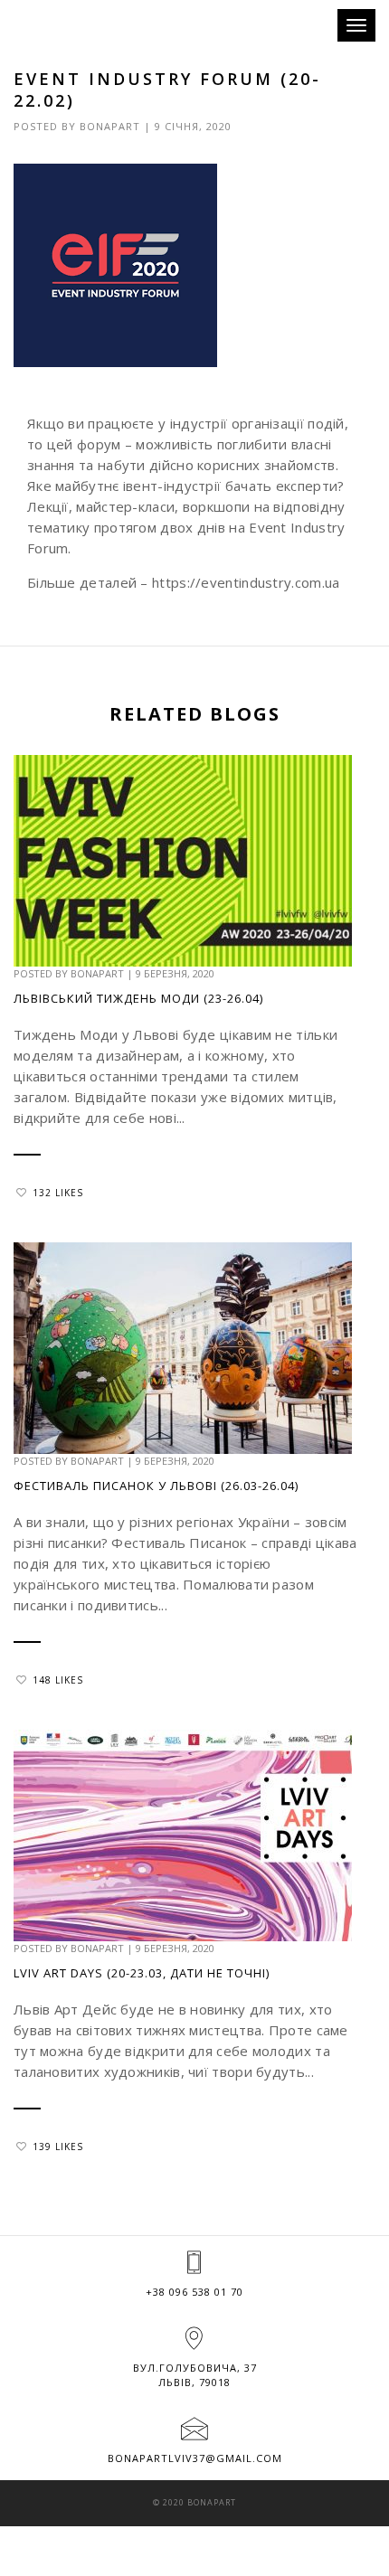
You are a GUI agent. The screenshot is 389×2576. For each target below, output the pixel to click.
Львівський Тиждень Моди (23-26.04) (138, 998)
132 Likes (58, 1193)
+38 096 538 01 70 (194, 2292)
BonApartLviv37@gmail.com (195, 2458)
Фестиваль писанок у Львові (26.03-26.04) (156, 1486)
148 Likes (58, 1680)
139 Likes (58, 2147)
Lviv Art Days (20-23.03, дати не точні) (142, 1973)
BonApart (110, 126)
